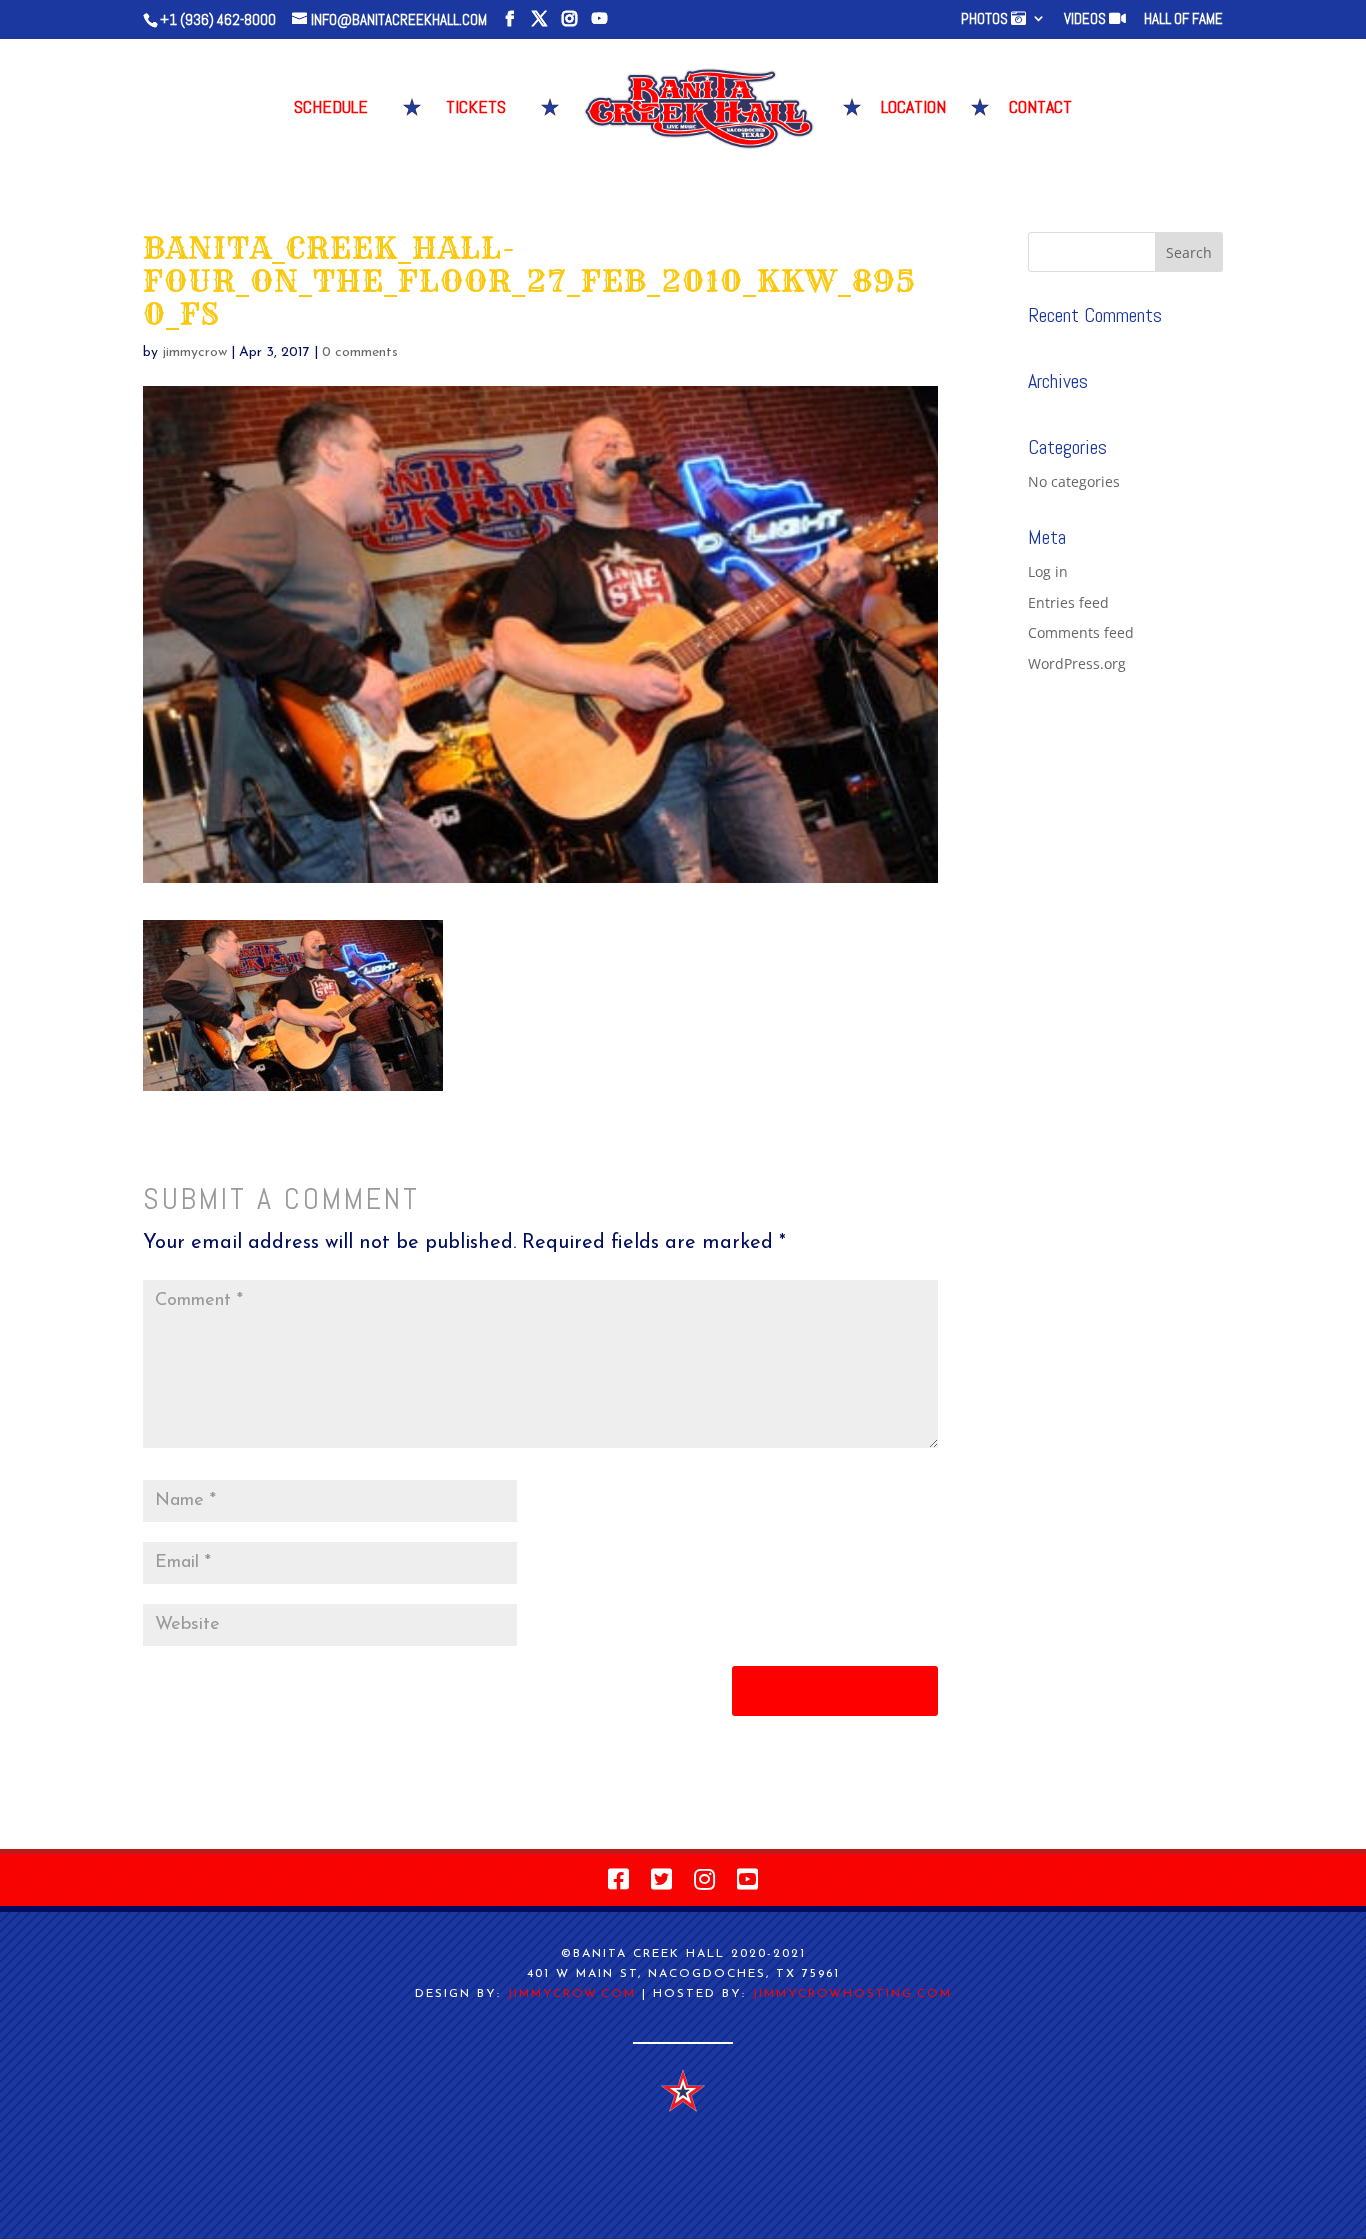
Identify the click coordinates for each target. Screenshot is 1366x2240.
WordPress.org (1077, 663)
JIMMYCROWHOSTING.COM (852, 1994)
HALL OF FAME (1183, 19)
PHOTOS (986, 19)
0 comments (360, 352)
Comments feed (1081, 632)
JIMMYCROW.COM (571, 1994)
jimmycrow (194, 352)
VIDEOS (1086, 19)
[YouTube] (599, 19)
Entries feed (1068, 602)
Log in (1048, 571)
